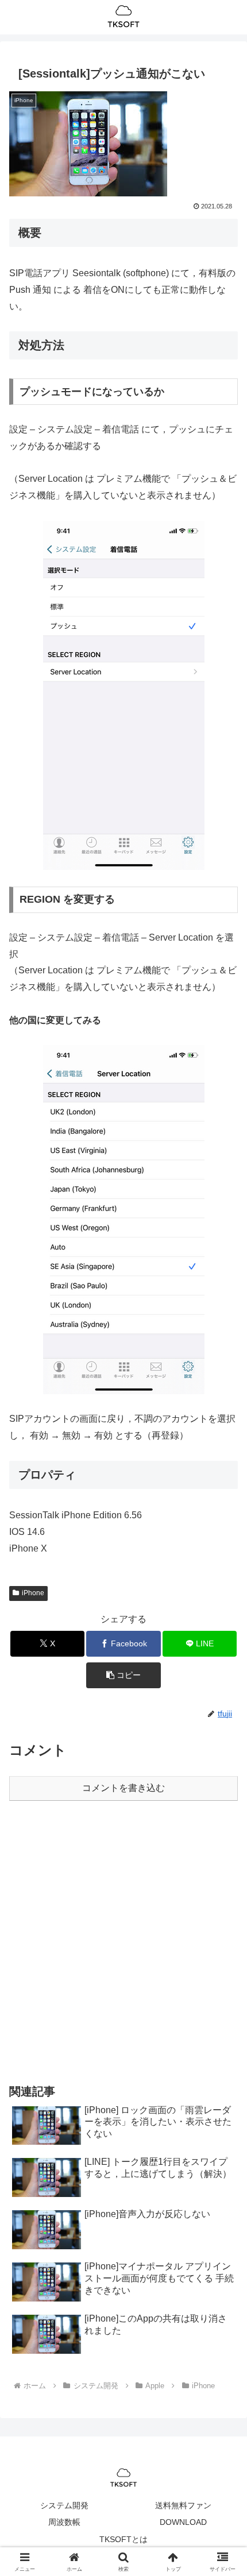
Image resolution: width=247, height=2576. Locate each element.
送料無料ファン (183, 2505)
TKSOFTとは (123, 2539)
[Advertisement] (123, 1941)
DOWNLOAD (183, 2522)
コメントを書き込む (123, 1788)
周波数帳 (64, 2522)
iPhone (33, 1593)
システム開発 (64, 2505)
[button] (123, 1675)
